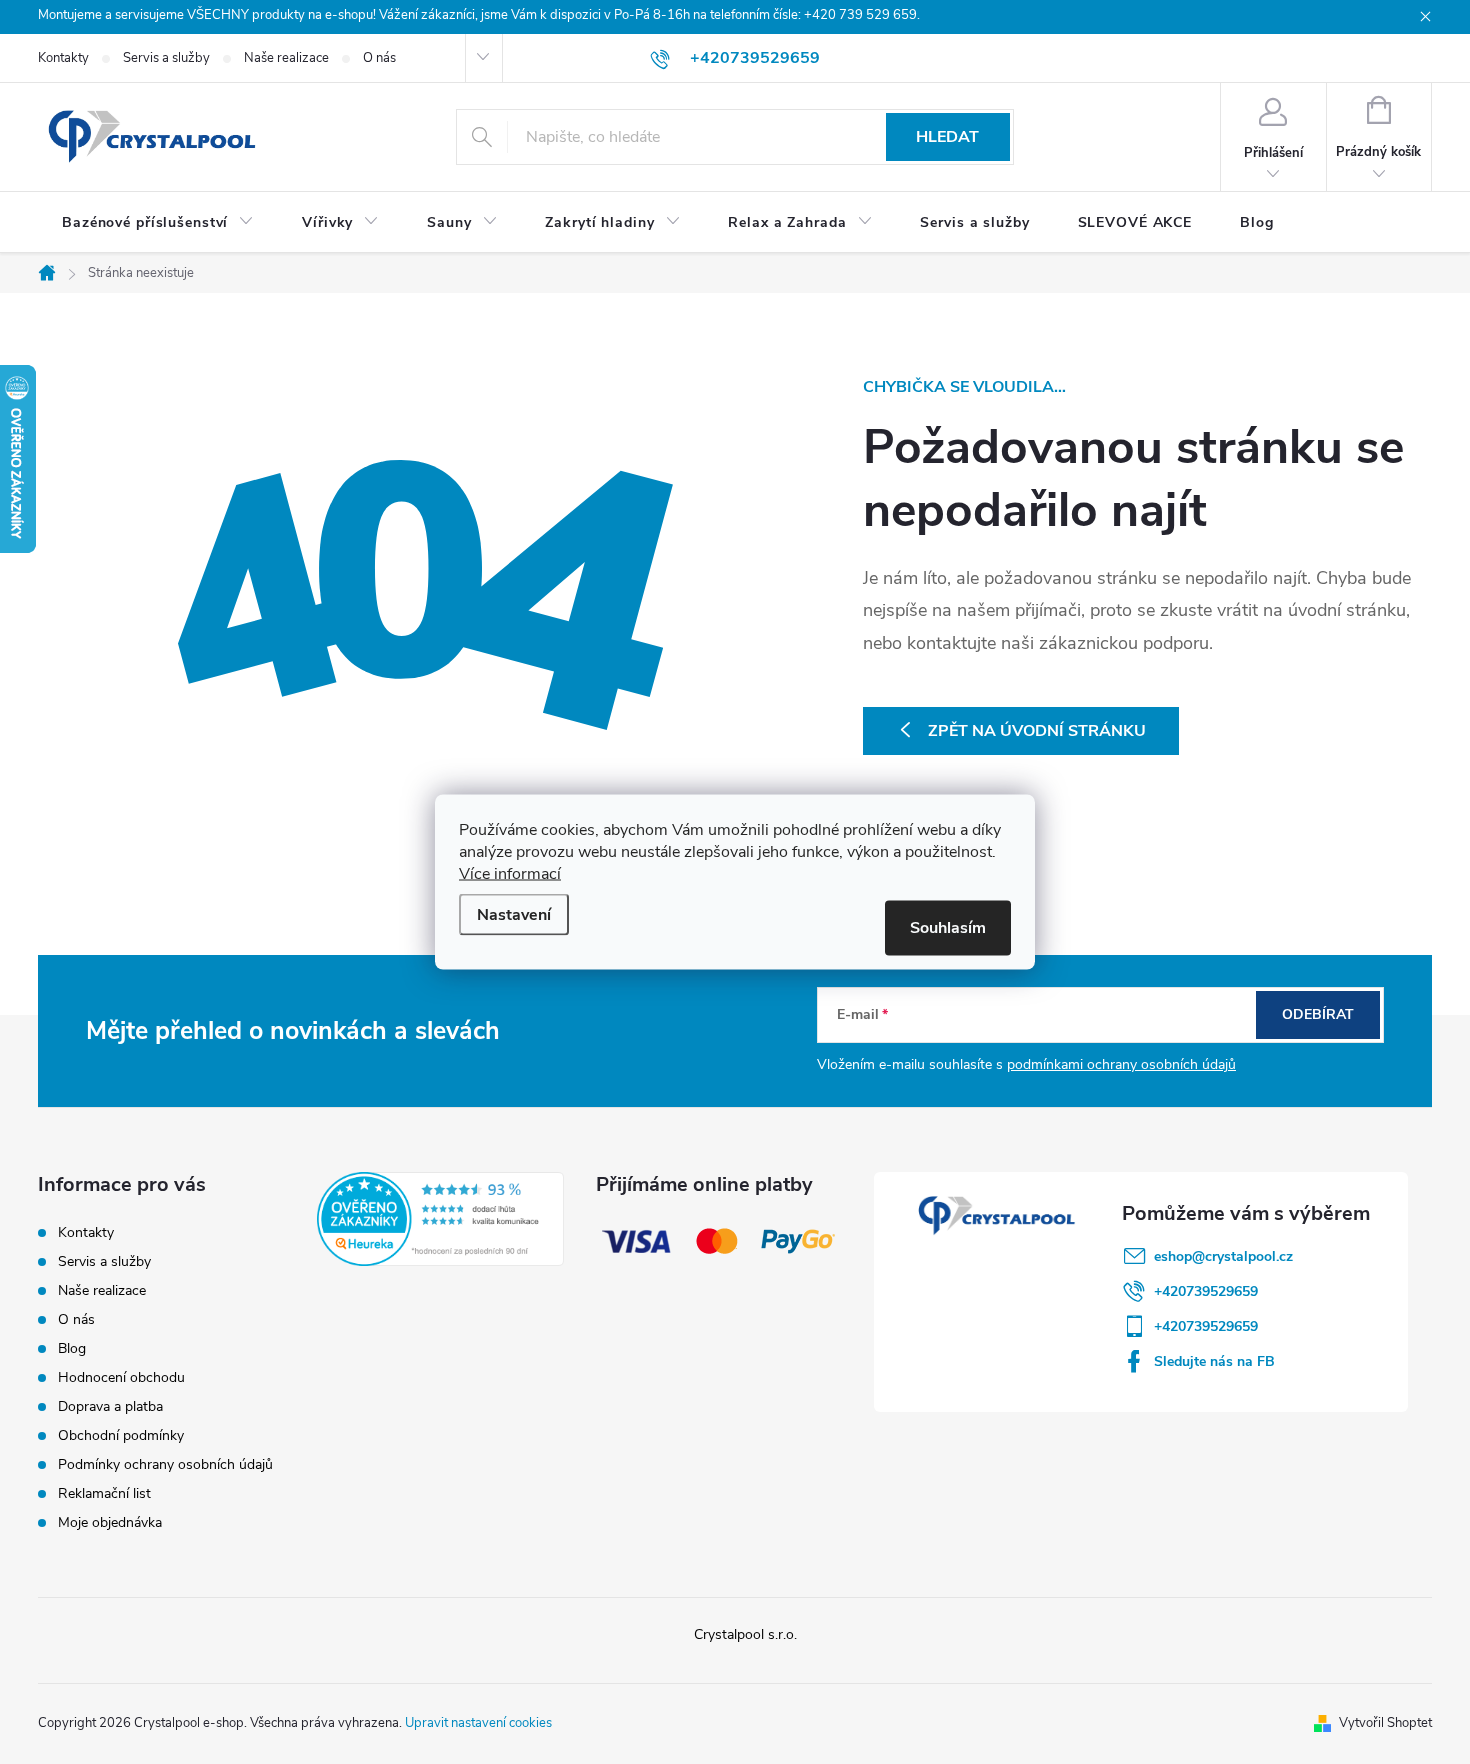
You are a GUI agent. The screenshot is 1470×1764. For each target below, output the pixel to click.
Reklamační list (104, 1493)
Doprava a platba (110, 1406)
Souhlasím (948, 928)
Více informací (510, 874)
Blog (72, 1348)
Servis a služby (166, 58)
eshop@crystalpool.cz (1223, 1256)
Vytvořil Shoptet (1385, 1723)
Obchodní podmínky (121, 1435)
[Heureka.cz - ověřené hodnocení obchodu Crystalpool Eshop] (440, 1219)
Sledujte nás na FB (1214, 1361)
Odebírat (1318, 1014)
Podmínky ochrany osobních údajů (165, 1464)
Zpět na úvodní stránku (1037, 731)
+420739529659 (1206, 1291)
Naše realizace (286, 58)
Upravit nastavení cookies (478, 1723)
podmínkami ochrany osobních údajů (1121, 1064)
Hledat (947, 137)
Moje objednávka (110, 1522)
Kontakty (63, 58)
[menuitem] (158, 223)
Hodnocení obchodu (121, 1377)
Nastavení (514, 915)
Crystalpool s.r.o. (745, 1634)
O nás (379, 58)
